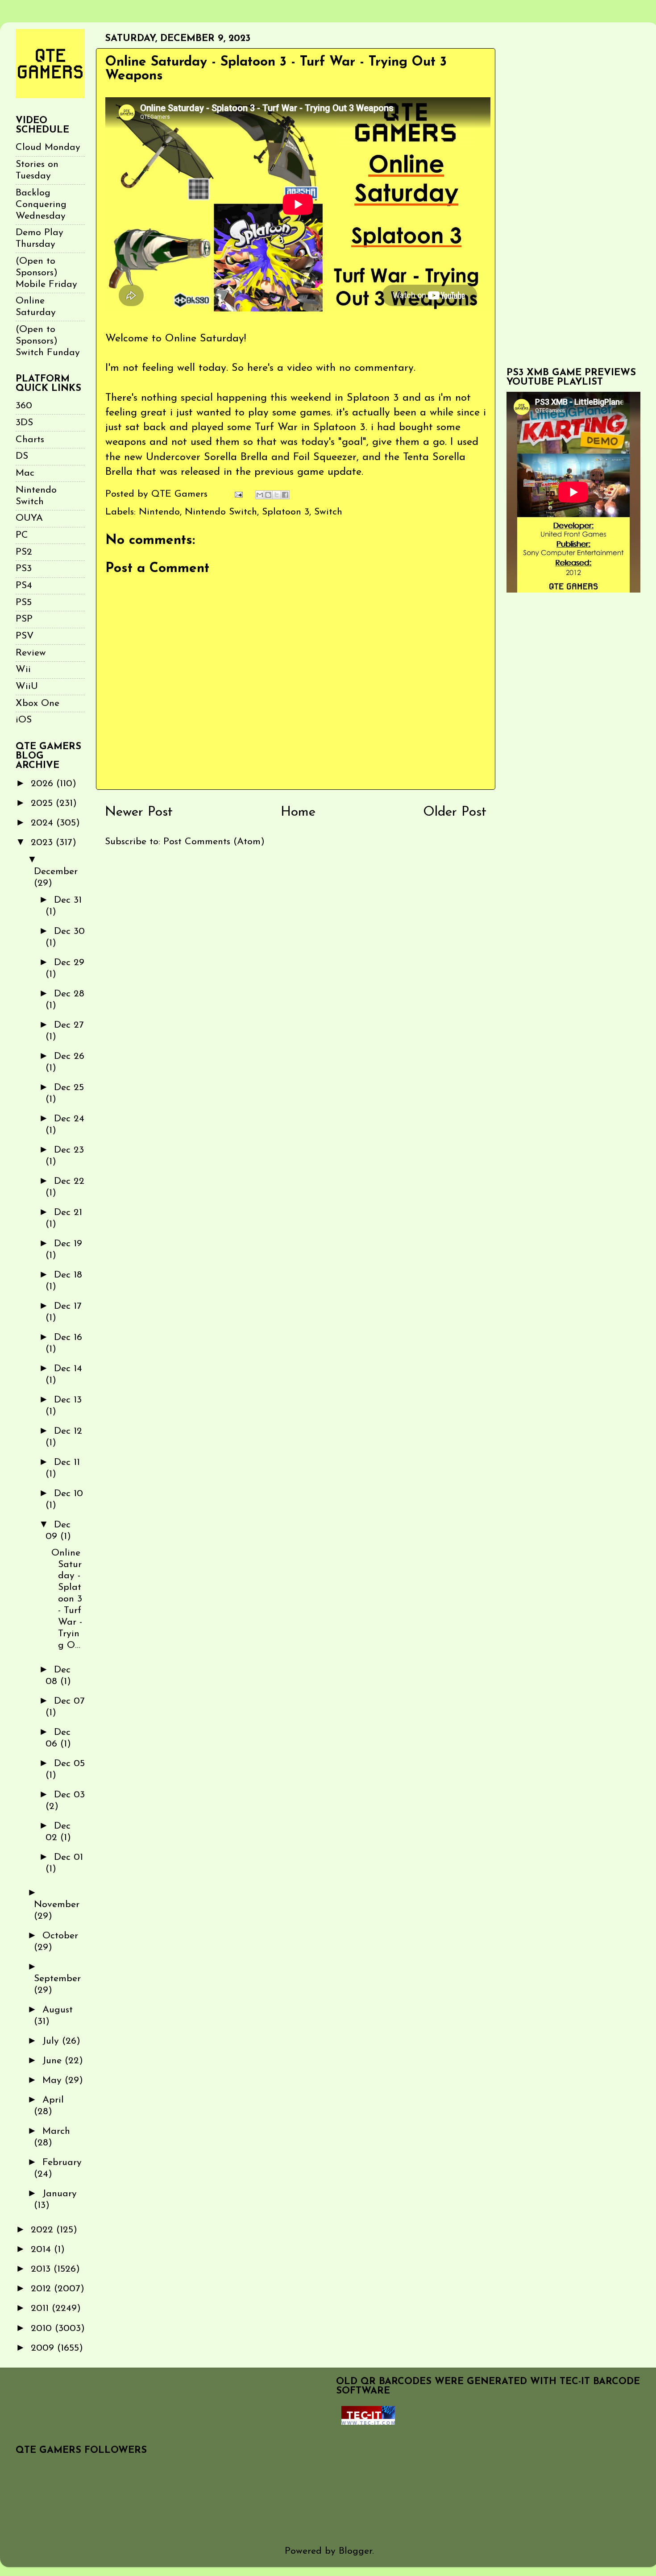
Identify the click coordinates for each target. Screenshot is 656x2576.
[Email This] (260, 495)
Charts (30, 440)
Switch (328, 512)
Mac (25, 473)
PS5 (24, 603)
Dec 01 (69, 1857)
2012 (42, 2289)
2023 (43, 843)
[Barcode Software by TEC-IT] (368, 2422)
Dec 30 (69, 931)
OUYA (29, 518)
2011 (41, 2308)
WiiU (27, 687)
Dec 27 (69, 1025)
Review (31, 653)
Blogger (355, 2551)
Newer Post (139, 812)
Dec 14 (68, 1369)
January (60, 2194)
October (60, 1936)
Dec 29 (69, 963)
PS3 (24, 569)
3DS (24, 423)
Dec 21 (68, 1213)
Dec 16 (68, 1338)
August (58, 2010)
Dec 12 (68, 1431)
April (53, 2100)
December (56, 872)
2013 (42, 2269)
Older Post (455, 812)
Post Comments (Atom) (214, 842)
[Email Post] (238, 494)
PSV (25, 636)
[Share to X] (277, 495)
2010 (43, 2329)
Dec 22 (69, 1181)
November (57, 1905)
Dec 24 (69, 1119)
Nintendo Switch (221, 512)
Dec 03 (69, 1795)
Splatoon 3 (286, 512)
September (57, 1979)
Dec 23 (69, 1150)
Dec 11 (67, 1462)
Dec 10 (69, 1494)
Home (298, 812)
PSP (24, 619)
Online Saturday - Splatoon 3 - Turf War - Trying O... (67, 1599)
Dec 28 (69, 994)
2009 (44, 2348)
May (54, 2080)
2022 (44, 2230)
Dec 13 (68, 1400)
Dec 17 (68, 1306)
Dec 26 (69, 1056)
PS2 (24, 552)
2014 (42, 2250)
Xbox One (37, 703)
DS (22, 456)
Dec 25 (69, 1088)
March (56, 2131)
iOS (24, 720)
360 (24, 406)
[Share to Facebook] (285, 495)
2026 (44, 784)
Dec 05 (69, 1764)
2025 (43, 803)
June (54, 2061)
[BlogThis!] (268, 495)
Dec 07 (69, 1701)
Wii (23, 670)
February (62, 2163)
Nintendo (159, 512)
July (52, 2041)
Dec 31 (68, 900)
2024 (44, 823)
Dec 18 (68, 1275)
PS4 (24, 586)
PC (22, 535)
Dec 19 (68, 1244)
